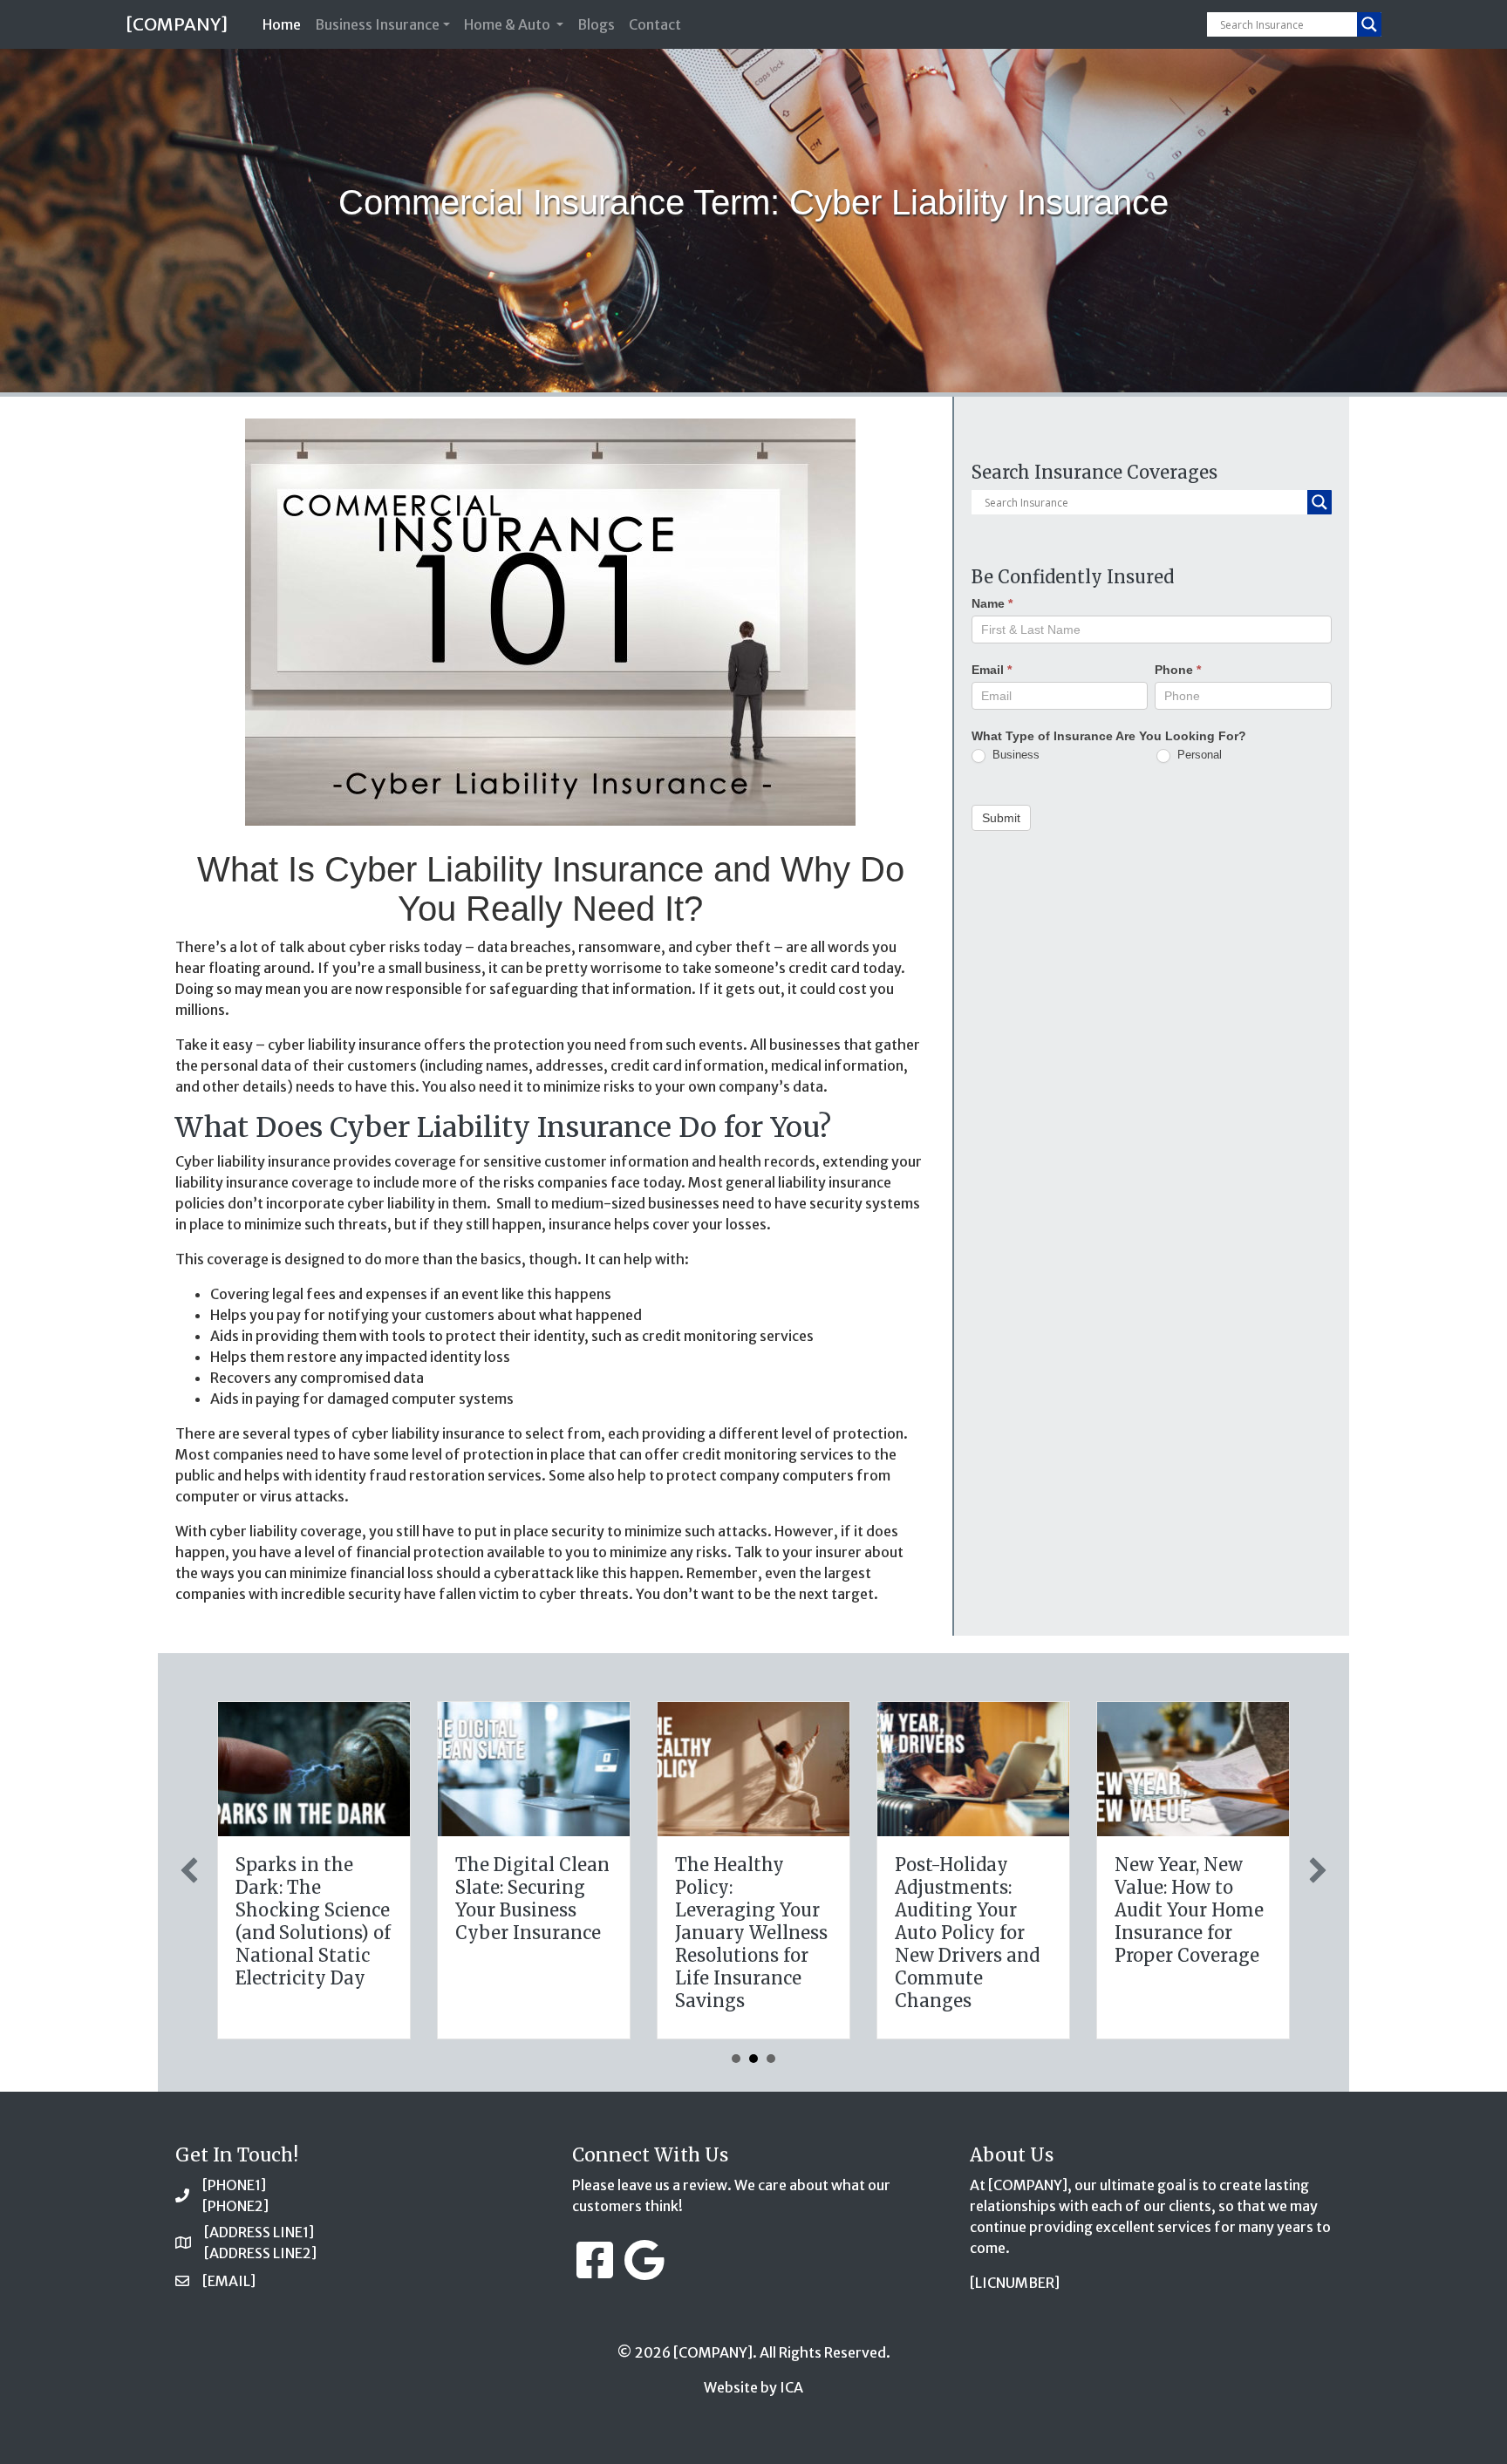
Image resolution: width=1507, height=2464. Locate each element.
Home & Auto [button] (508, 24)
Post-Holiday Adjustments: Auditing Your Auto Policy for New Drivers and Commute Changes (967, 1933)
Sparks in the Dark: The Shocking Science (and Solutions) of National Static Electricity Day (313, 1921)
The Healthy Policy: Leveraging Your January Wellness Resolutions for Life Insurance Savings (751, 1933)
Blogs (596, 24)
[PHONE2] (235, 2206)
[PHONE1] (234, 2185)
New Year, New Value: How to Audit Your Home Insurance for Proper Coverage (1189, 1910)
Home (285, 24)
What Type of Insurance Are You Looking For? (1109, 736)
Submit (1001, 818)
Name (992, 603)
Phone (1178, 670)
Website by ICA (753, 2387)
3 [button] (771, 2059)
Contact (655, 24)
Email (992, 670)
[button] (189, 1870)
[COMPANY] (177, 24)
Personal (1198, 755)
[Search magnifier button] (1369, 24)
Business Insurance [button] (377, 24)
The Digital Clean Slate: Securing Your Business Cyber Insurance (532, 1899)
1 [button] (736, 2059)
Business (1014, 755)
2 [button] (753, 2059)
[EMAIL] (229, 2281)
